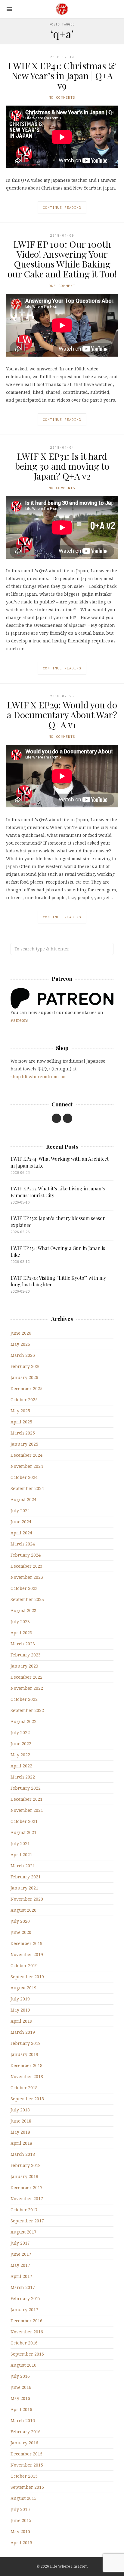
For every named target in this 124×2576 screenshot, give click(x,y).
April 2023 (21, 1633)
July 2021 (20, 1843)
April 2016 (21, 2409)
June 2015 (21, 2520)
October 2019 (24, 1966)
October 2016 (24, 2343)
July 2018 (20, 2110)
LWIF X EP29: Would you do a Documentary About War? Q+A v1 (62, 715)
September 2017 (27, 2221)
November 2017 (27, 2199)
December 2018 (26, 2065)
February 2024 (26, 1555)
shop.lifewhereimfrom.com (39, 1077)
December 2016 (26, 2321)
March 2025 (23, 1433)
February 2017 (26, 2298)
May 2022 (20, 1755)
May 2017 (20, 2265)
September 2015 (27, 2487)
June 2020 (21, 1932)
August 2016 (23, 2365)
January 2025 (24, 1444)
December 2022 (26, 1677)
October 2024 (24, 1477)
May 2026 (20, 1344)
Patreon (19, 1020)
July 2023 (20, 1622)
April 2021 (21, 1855)
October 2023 (24, 1588)
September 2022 (27, 1710)
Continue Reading (62, 207)
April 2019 (21, 2021)
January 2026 (24, 1377)
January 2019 (24, 2054)
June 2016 (21, 2387)
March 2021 (23, 1866)
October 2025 (24, 1400)
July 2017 (20, 2243)
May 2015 (20, 2531)
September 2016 (27, 2354)
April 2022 (21, 1766)
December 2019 (26, 1943)
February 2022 (26, 1788)
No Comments (62, 97)
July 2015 (20, 2509)
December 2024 (26, 1455)
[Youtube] (56, 1118)
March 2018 (23, 2154)
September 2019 (27, 1977)
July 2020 (20, 1921)
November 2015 (27, 2465)
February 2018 (26, 2165)
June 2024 (21, 1522)
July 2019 (20, 1999)
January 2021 (24, 1888)
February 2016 (26, 2432)
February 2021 (26, 1877)
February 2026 (26, 1366)
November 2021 (27, 1810)
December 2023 (26, 1566)
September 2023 (27, 1599)
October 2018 (24, 2088)
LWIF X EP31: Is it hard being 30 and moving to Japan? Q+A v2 (62, 466)
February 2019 (26, 2043)
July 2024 (20, 1511)
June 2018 (21, 2121)
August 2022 (23, 1721)
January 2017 (24, 2310)
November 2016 (27, 2332)
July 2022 (20, 1732)
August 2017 (23, 2232)
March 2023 (23, 1644)
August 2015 (23, 2498)
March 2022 (23, 1777)
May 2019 (20, 2010)
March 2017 (23, 2287)
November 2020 (27, 1899)
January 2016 (24, 2443)
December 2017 (26, 2187)
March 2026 (23, 1355)
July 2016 (20, 2376)
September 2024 (27, 1488)
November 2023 (27, 1577)
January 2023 (24, 1666)
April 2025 (21, 1422)
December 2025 (26, 1388)
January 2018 (24, 2176)
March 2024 (23, 1544)
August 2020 (23, 1910)
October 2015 (24, 2476)
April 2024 (21, 1533)
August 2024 (23, 1499)
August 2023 (23, 1610)
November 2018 (27, 2076)
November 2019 (27, 1954)
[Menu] (9, 9)
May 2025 (20, 1411)
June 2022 (21, 1744)
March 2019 (23, 2032)
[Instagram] (68, 1118)
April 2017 (21, 2276)
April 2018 (21, 2143)
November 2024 (27, 1466)
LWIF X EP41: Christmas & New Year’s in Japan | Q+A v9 (62, 76)
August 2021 (23, 1832)
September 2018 (27, 2099)
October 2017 (24, 2210)
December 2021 (26, 1799)
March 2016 (23, 2420)
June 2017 (21, 2254)
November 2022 (27, 1688)
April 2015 (21, 2543)
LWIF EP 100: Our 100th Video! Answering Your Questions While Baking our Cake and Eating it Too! (62, 259)
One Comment (62, 286)
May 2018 (20, 2132)
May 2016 (20, 2398)
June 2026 (21, 1333)
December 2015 (26, 2454)
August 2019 (23, 1988)
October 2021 (24, 1821)
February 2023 (26, 1655)
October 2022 (24, 1699)
